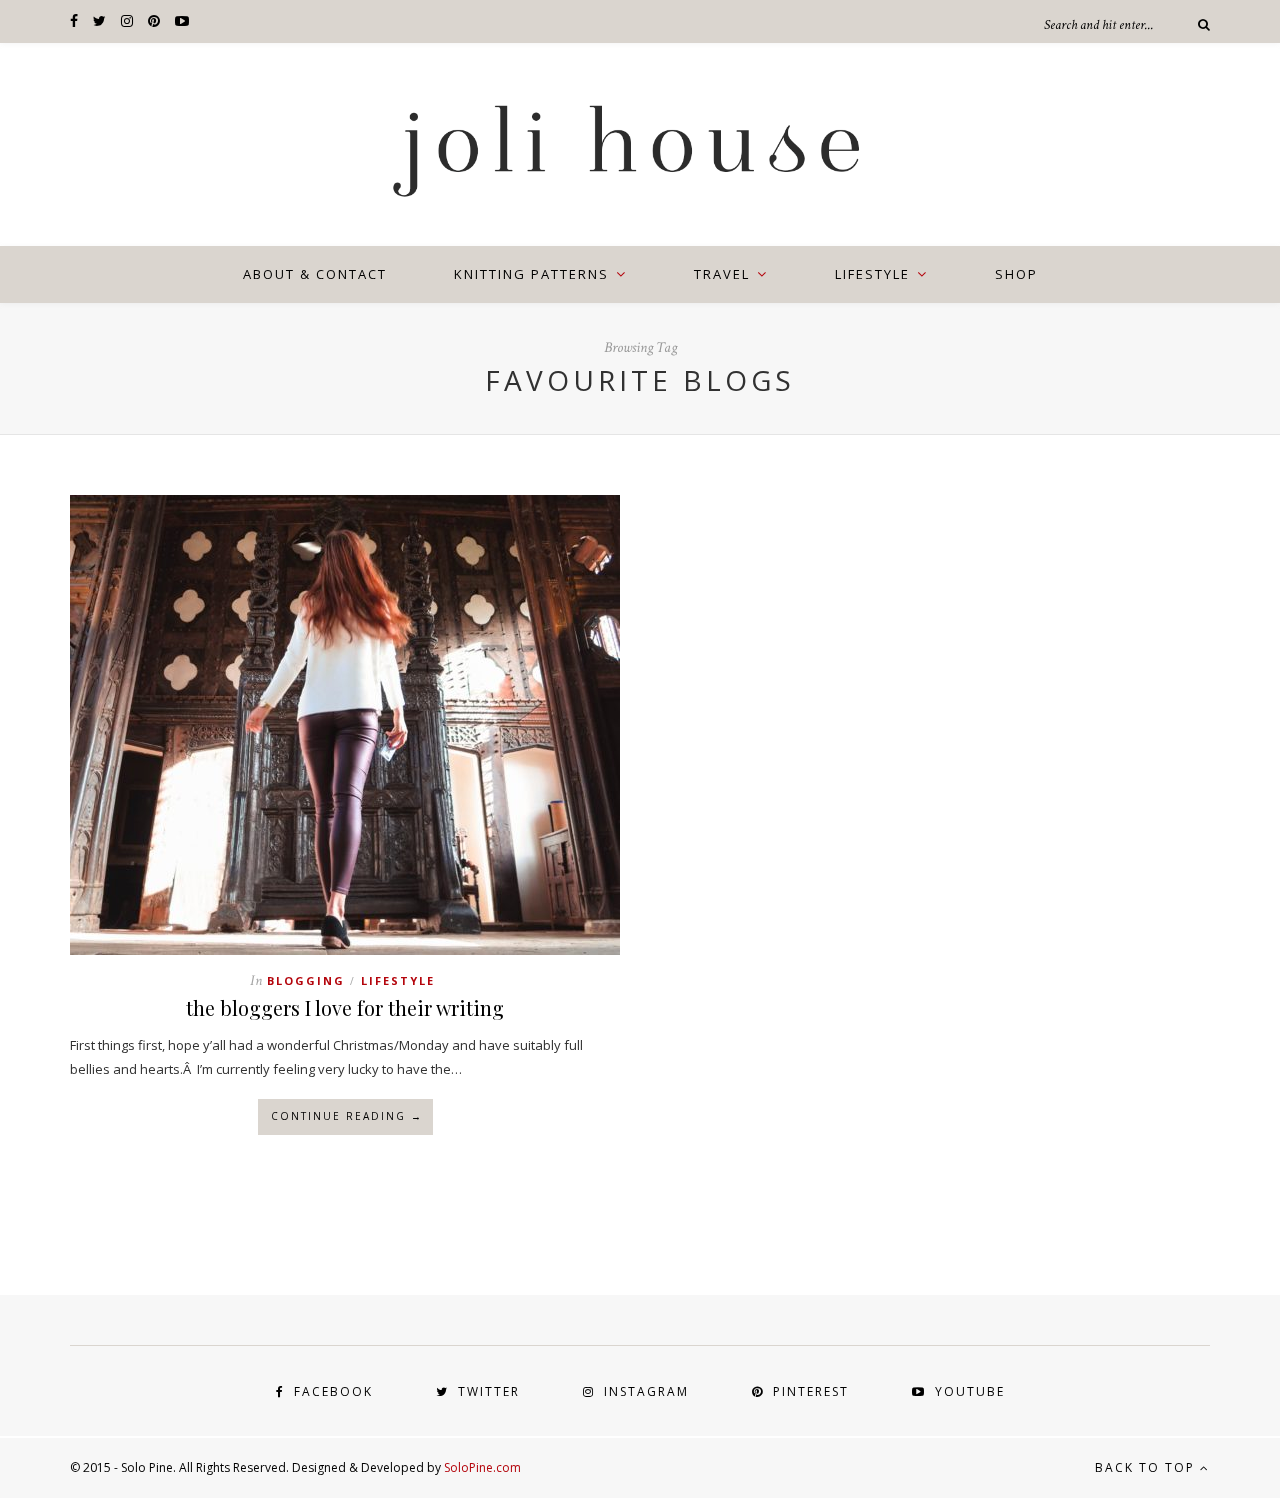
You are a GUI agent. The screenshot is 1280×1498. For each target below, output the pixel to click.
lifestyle (872, 274)
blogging (306, 980)
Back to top (1147, 1467)
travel (722, 274)
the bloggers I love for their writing (345, 1007)
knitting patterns (531, 274)
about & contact (315, 274)
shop (1016, 274)
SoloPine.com (482, 1467)
